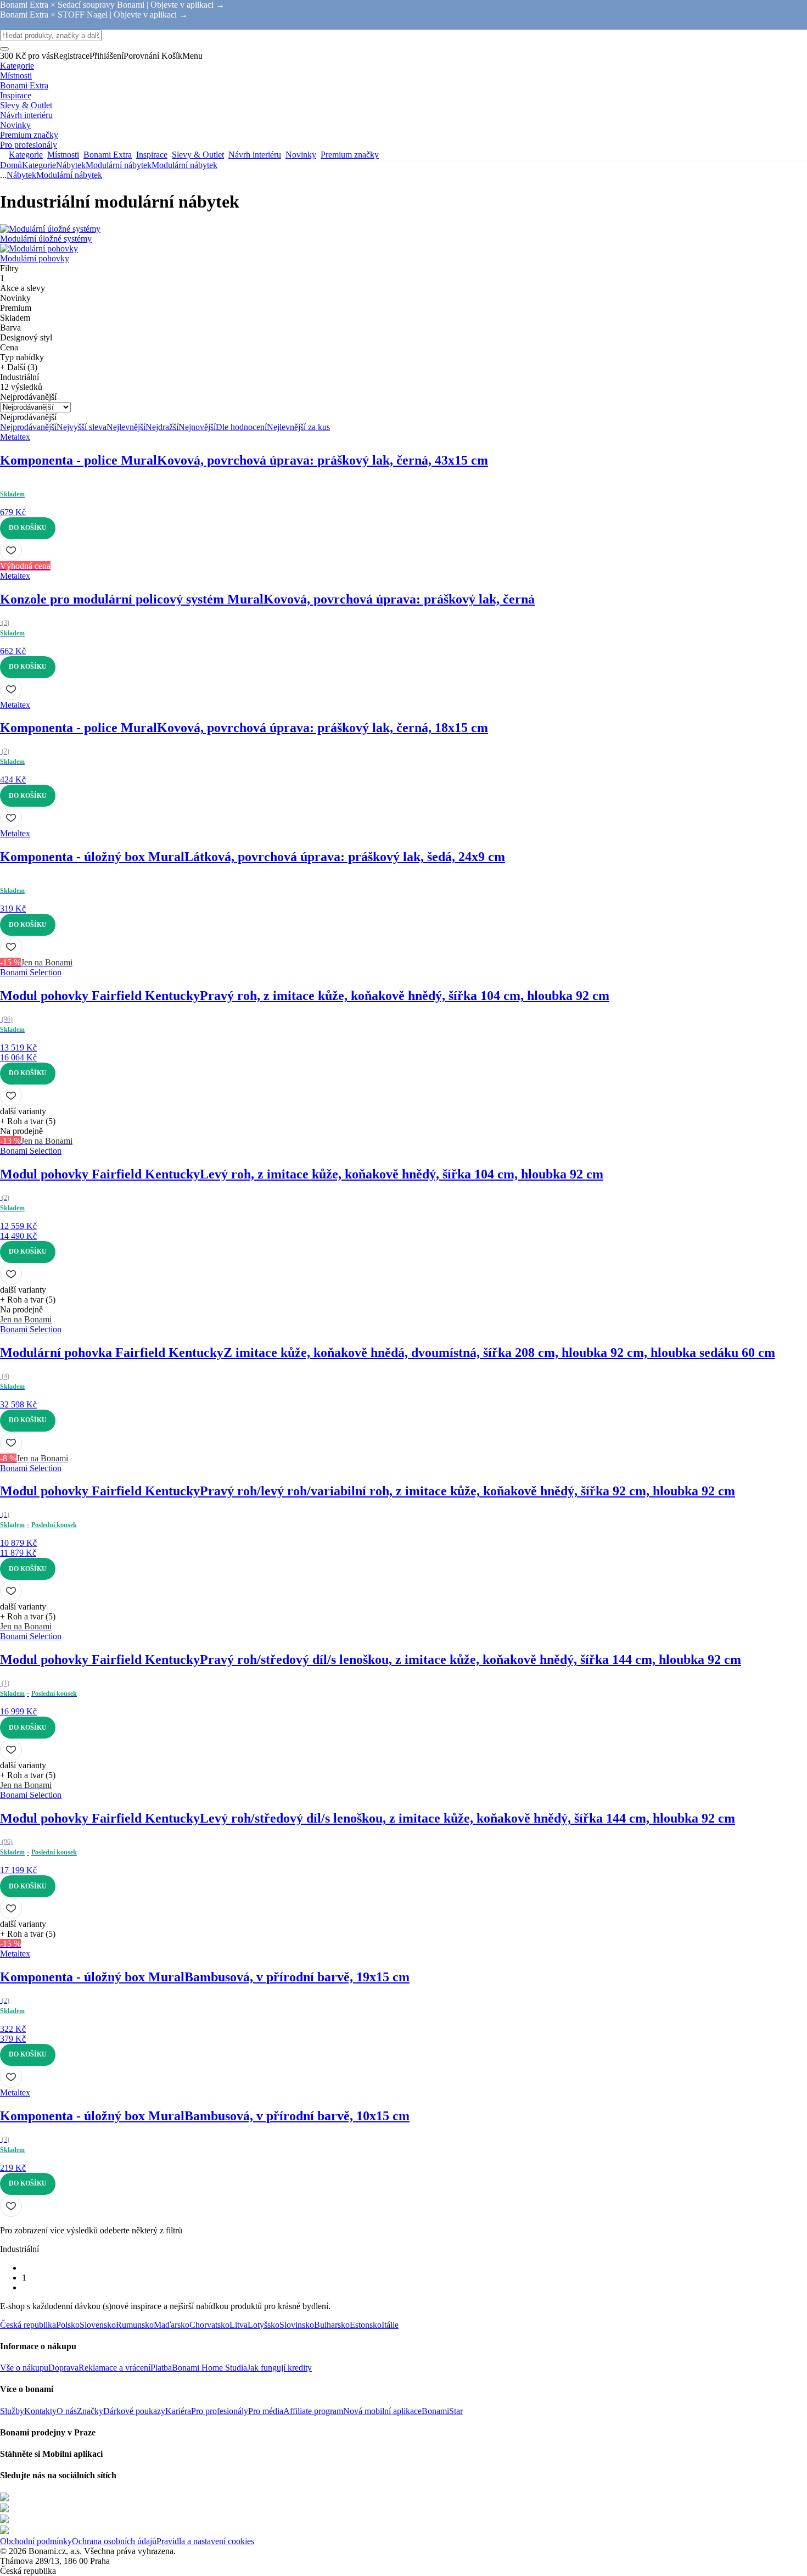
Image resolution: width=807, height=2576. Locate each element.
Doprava (63, 2368)
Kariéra (178, 2411)
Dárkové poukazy (134, 2411)
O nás (67, 2411)
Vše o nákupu (24, 2368)
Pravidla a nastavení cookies (205, 2541)
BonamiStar (442, 2411)
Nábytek (71, 165)
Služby (12, 2411)
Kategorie (39, 165)
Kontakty (40, 2411)
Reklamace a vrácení (114, 2368)
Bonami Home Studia (209, 2368)
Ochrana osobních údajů (114, 2541)
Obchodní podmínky (36, 2541)
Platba (161, 2368)
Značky (90, 2411)
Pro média (266, 2411)
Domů (11, 165)
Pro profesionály (220, 2411)
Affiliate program (313, 2411)
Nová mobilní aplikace (382, 2411)
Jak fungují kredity (279, 2368)
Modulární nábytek (184, 165)
